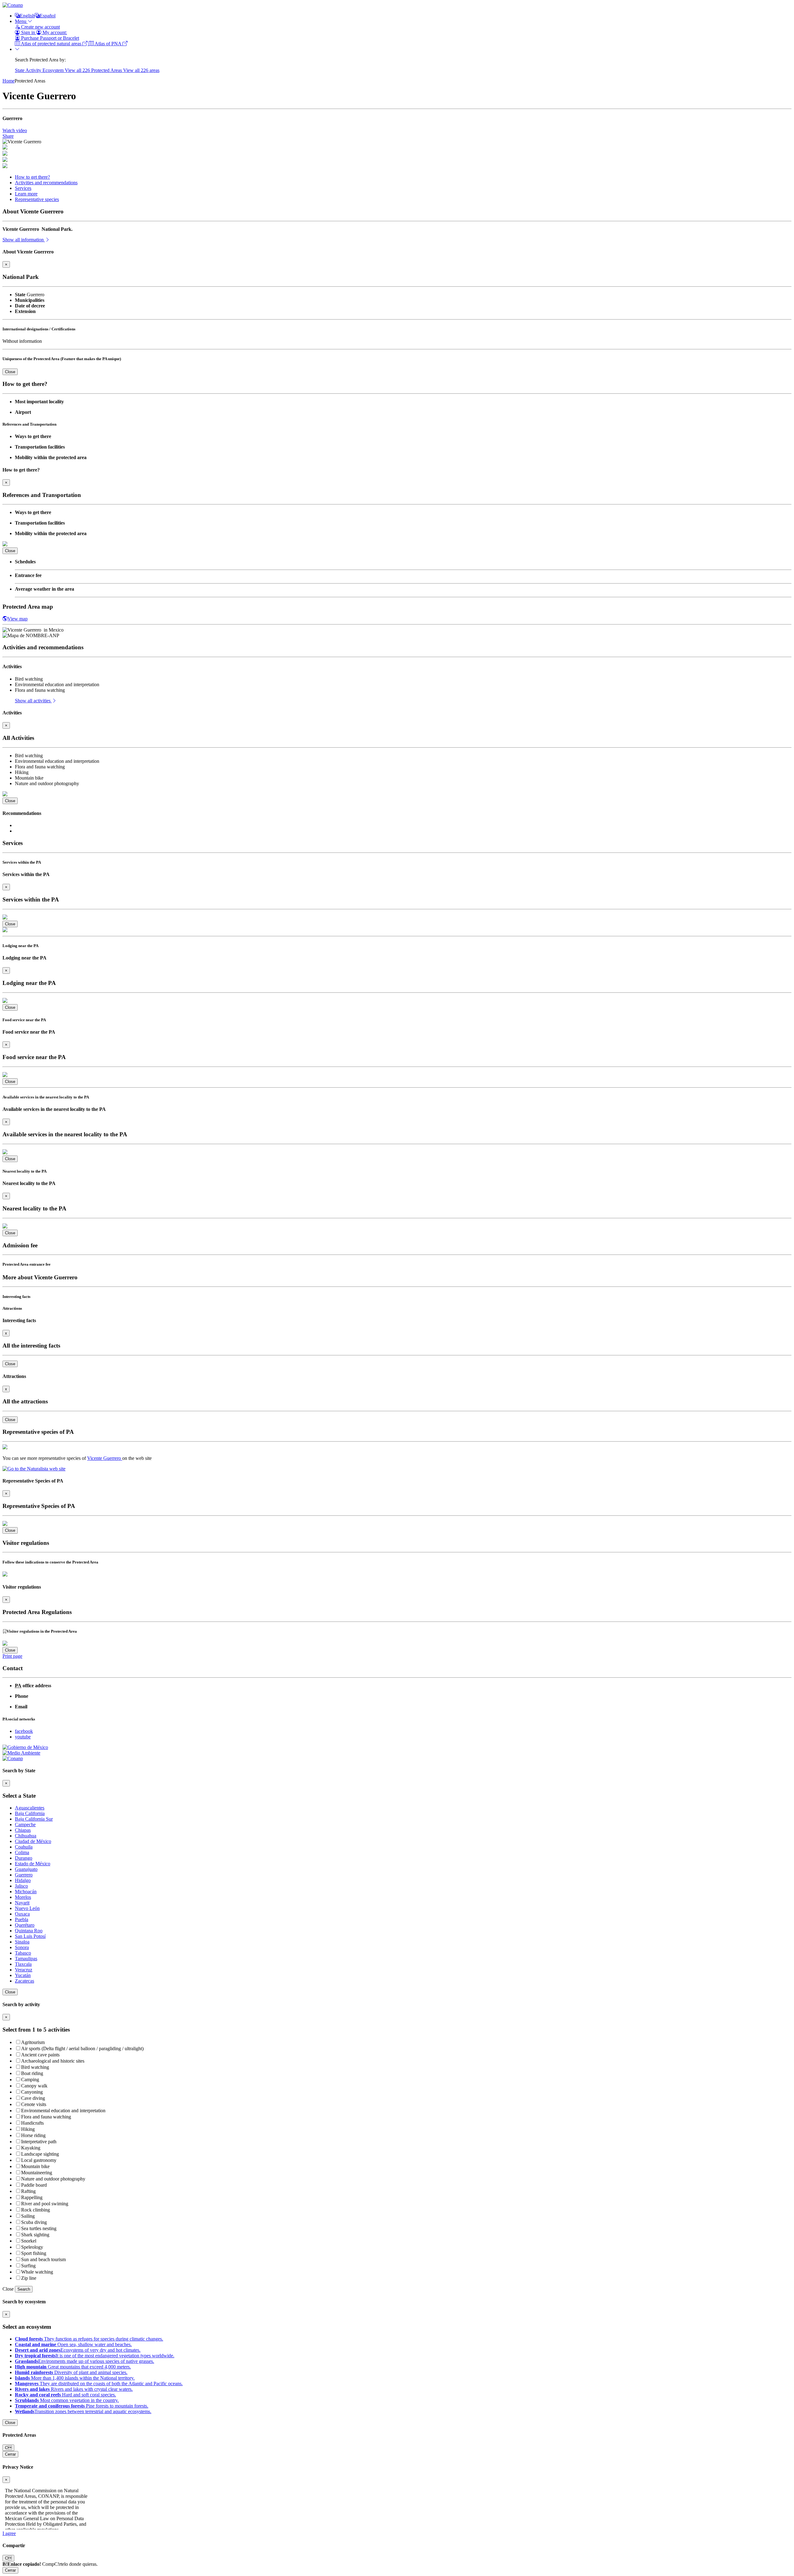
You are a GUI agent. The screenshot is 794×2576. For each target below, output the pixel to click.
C (8, 2448)
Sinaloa (22, 1942)
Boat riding (32, 2073)
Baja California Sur (34, 1819)
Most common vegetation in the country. (67, 2400)
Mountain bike (35, 2166)
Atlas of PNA (108, 44)
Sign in (28, 32)
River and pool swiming (45, 2204)
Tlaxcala (23, 1964)
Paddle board (34, 2185)
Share (8, 136)
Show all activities (33, 701)
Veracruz (24, 1970)
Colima (22, 1852)
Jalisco (21, 1886)
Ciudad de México (33, 1841)
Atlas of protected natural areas (51, 44)
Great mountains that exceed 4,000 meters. (73, 2367)
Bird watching (35, 2067)
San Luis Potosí (30, 1936)
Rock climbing (36, 2210)
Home (9, 81)
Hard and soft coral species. (65, 2395)
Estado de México (33, 1864)
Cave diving (33, 2098)
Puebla (22, 1919)
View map (18, 619)
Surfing (28, 2266)
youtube (23, 1737)
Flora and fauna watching (46, 2117)
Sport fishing (34, 2253)
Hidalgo (23, 1880)
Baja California (30, 1813)
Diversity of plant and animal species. (71, 2372)
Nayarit (22, 1903)
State (20, 70)
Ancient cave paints (40, 2055)
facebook (24, 1731)
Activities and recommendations (46, 183)
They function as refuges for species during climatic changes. (89, 2339)
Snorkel (29, 2241)
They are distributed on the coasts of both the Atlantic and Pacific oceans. (99, 2384)
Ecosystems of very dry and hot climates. (78, 2350)
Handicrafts (32, 2123)
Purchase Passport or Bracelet (49, 38)
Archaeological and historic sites (53, 2061)
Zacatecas (25, 1981)
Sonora (22, 1947)
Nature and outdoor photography (53, 2179)
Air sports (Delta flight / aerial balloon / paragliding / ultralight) (82, 2048)
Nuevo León (27, 1908)
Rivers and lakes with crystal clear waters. (74, 2389)
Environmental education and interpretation (63, 2111)
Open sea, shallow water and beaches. (73, 2344)
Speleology (32, 2247)
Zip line (29, 2278)
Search (24, 2289)
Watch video (15, 130)
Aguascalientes (30, 1808)
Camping (30, 2080)
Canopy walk (34, 2086)
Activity (34, 70)
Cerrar (10, 2454)
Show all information (24, 240)
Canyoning (32, 2092)
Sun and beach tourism (43, 2259)
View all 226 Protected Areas (94, 70)
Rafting (28, 2191)
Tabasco (23, 1953)
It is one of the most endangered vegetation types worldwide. (95, 2356)
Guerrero (24, 1875)
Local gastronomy (39, 2160)
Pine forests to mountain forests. (82, 2406)
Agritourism (33, 2042)
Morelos (23, 1897)
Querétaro (25, 1925)
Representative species (37, 199)
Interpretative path (39, 2142)
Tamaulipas (26, 1959)
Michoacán (26, 1892)
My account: (54, 32)
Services (23, 188)
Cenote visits (34, 2104)
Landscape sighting (40, 2154)
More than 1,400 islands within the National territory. (75, 2378)
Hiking (28, 2129)
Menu (21, 21)
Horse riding (33, 2135)
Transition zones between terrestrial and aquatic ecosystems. (83, 2411)
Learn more (26, 194)
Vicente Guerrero (105, 1458)
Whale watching (37, 2272)
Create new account (40, 27)
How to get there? (32, 177)
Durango (24, 1858)
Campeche (25, 1825)
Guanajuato (26, 1869)
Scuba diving (34, 2222)
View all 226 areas (141, 70)
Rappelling (32, 2197)
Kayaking (31, 2148)
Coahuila (24, 1847)
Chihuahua (26, 1836)
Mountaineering (37, 2173)
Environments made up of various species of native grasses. (85, 2361)
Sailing (28, 2216)
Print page (12, 1656)
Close (10, 372)
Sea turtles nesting (39, 2228)
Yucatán (23, 1975)
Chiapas (23, 1830)
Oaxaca (22, 1914)
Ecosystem (54, 70)
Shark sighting (35, 2235)
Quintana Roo (29, 1931)
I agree (9, 2533)
